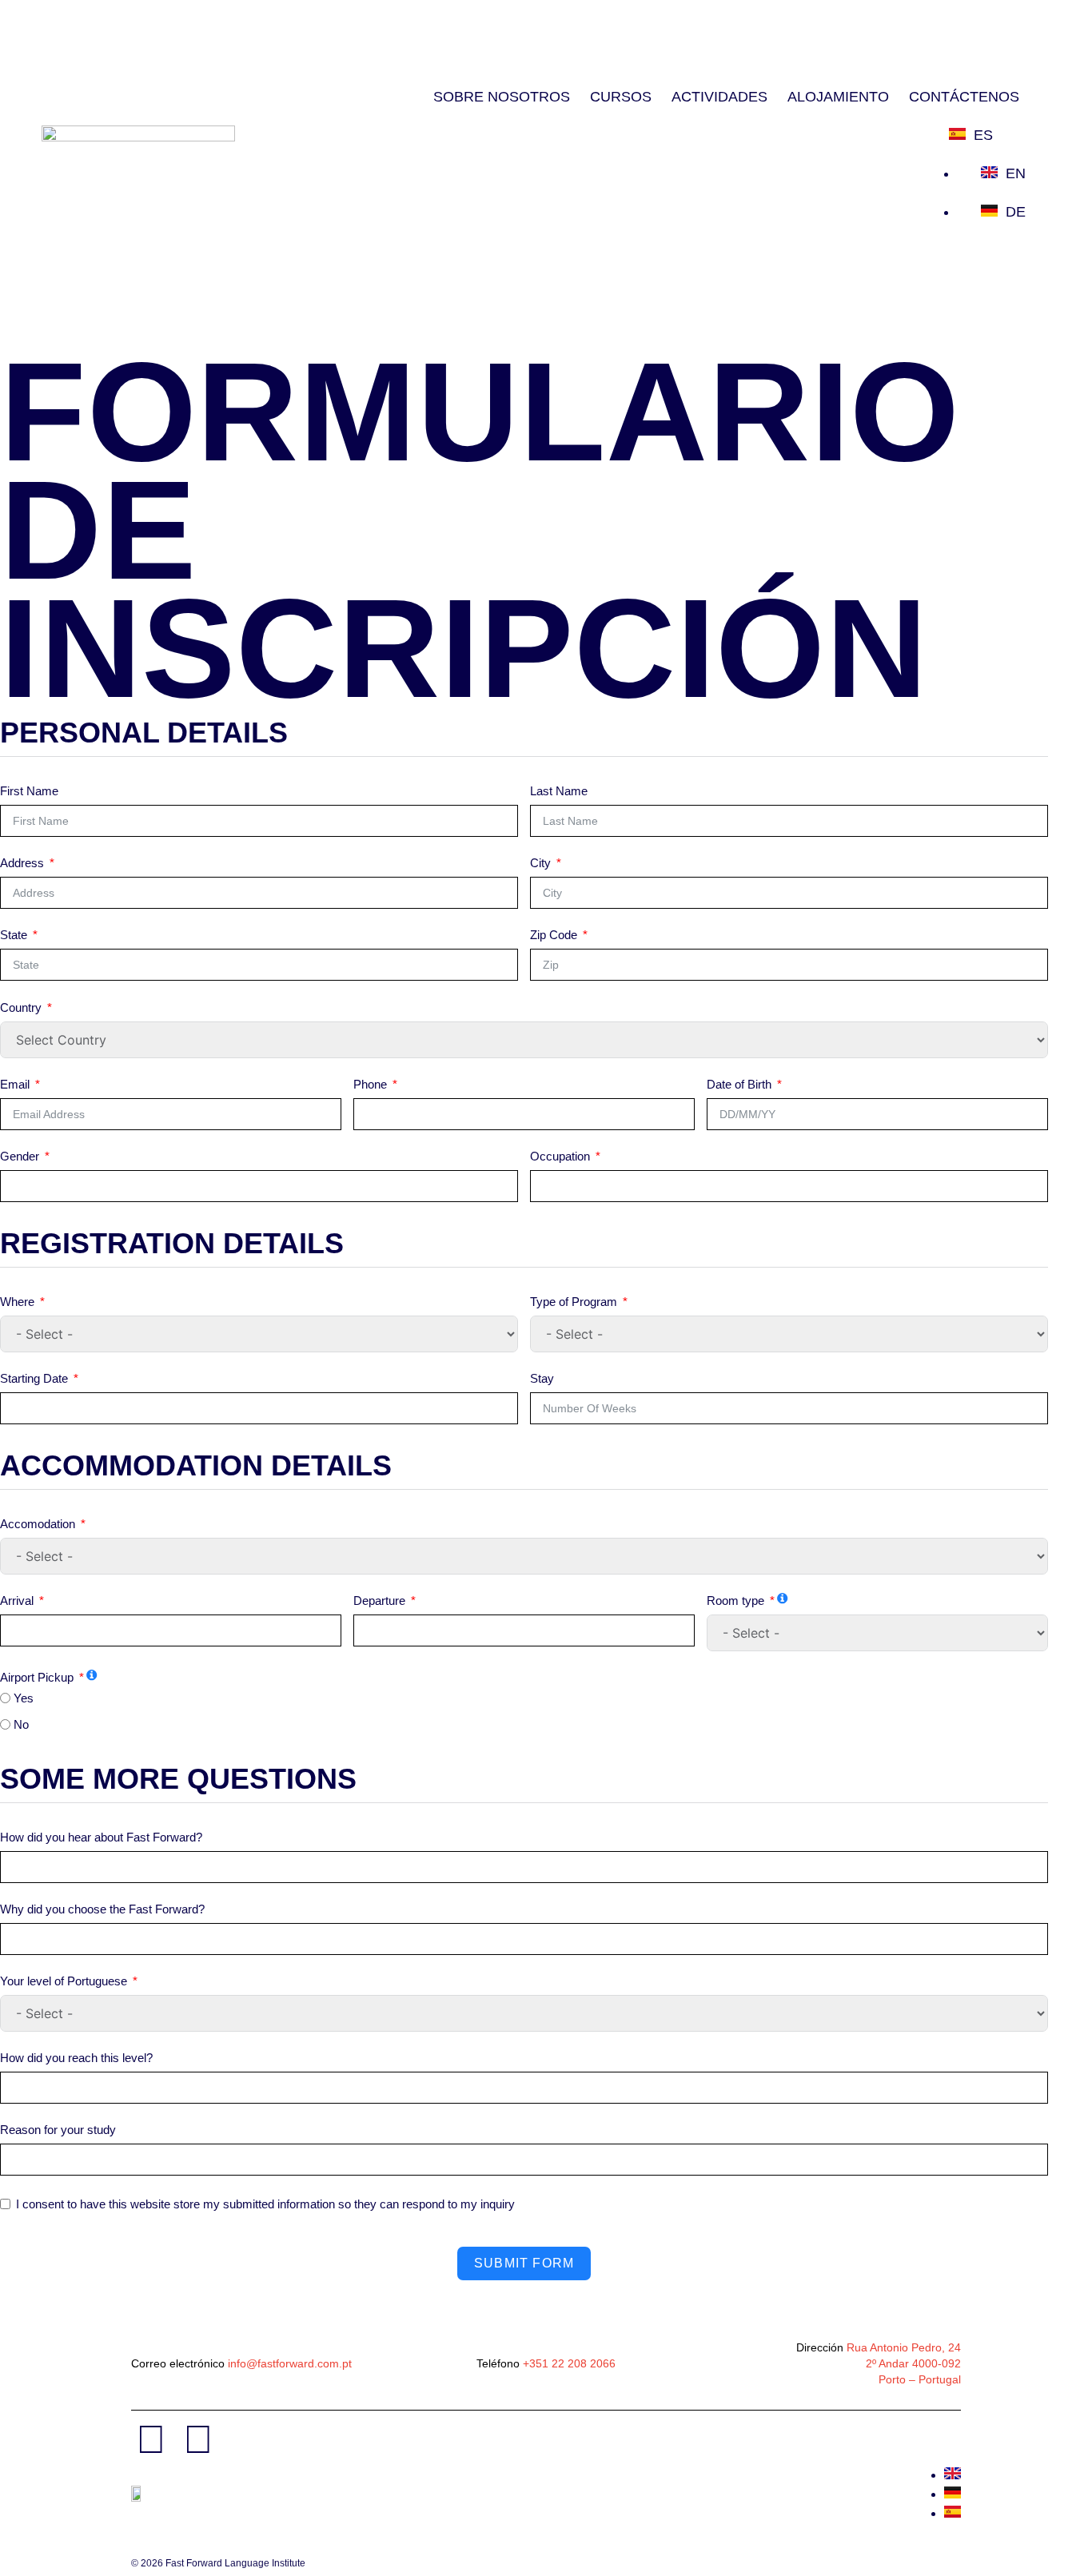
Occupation (560, 1156)
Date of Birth (739, 1084)
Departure (379, 1601)
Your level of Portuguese (64, 1981)
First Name (29, 791)
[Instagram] (198, 2439)
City (540, 863)
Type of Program (574, 1302)
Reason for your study (58, 2130)
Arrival (17, 1601)
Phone (370, 1084)
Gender (20, 1156)
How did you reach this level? (76, 2058)
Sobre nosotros (502, 97)
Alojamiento (838, 97)
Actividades (719, 97)
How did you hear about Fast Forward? (101, 1837)
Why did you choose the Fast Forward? (102, 1909)
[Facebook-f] (151, 2439)
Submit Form (524, 2263)
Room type (735, 1601)
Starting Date (34, 1378)
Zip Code (554, 935)
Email (15, 1084)
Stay (542, 1378)
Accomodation (38, 1524)
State (14, 935)
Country (21, 1007)
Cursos (621, 97)
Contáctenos (964, 97)
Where (17, 1302)
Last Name (559, 791)
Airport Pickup (37, 1677)
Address (22, 863)
